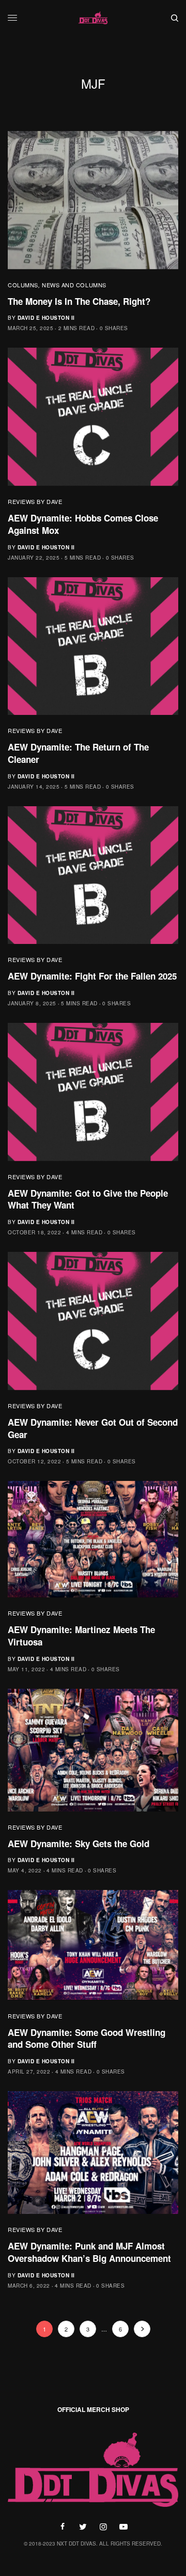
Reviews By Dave (35, 501)
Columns (23, 285)
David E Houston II (46, 318)
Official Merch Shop (93, 2409)
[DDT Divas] (93, 18)
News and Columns (74, 285)
